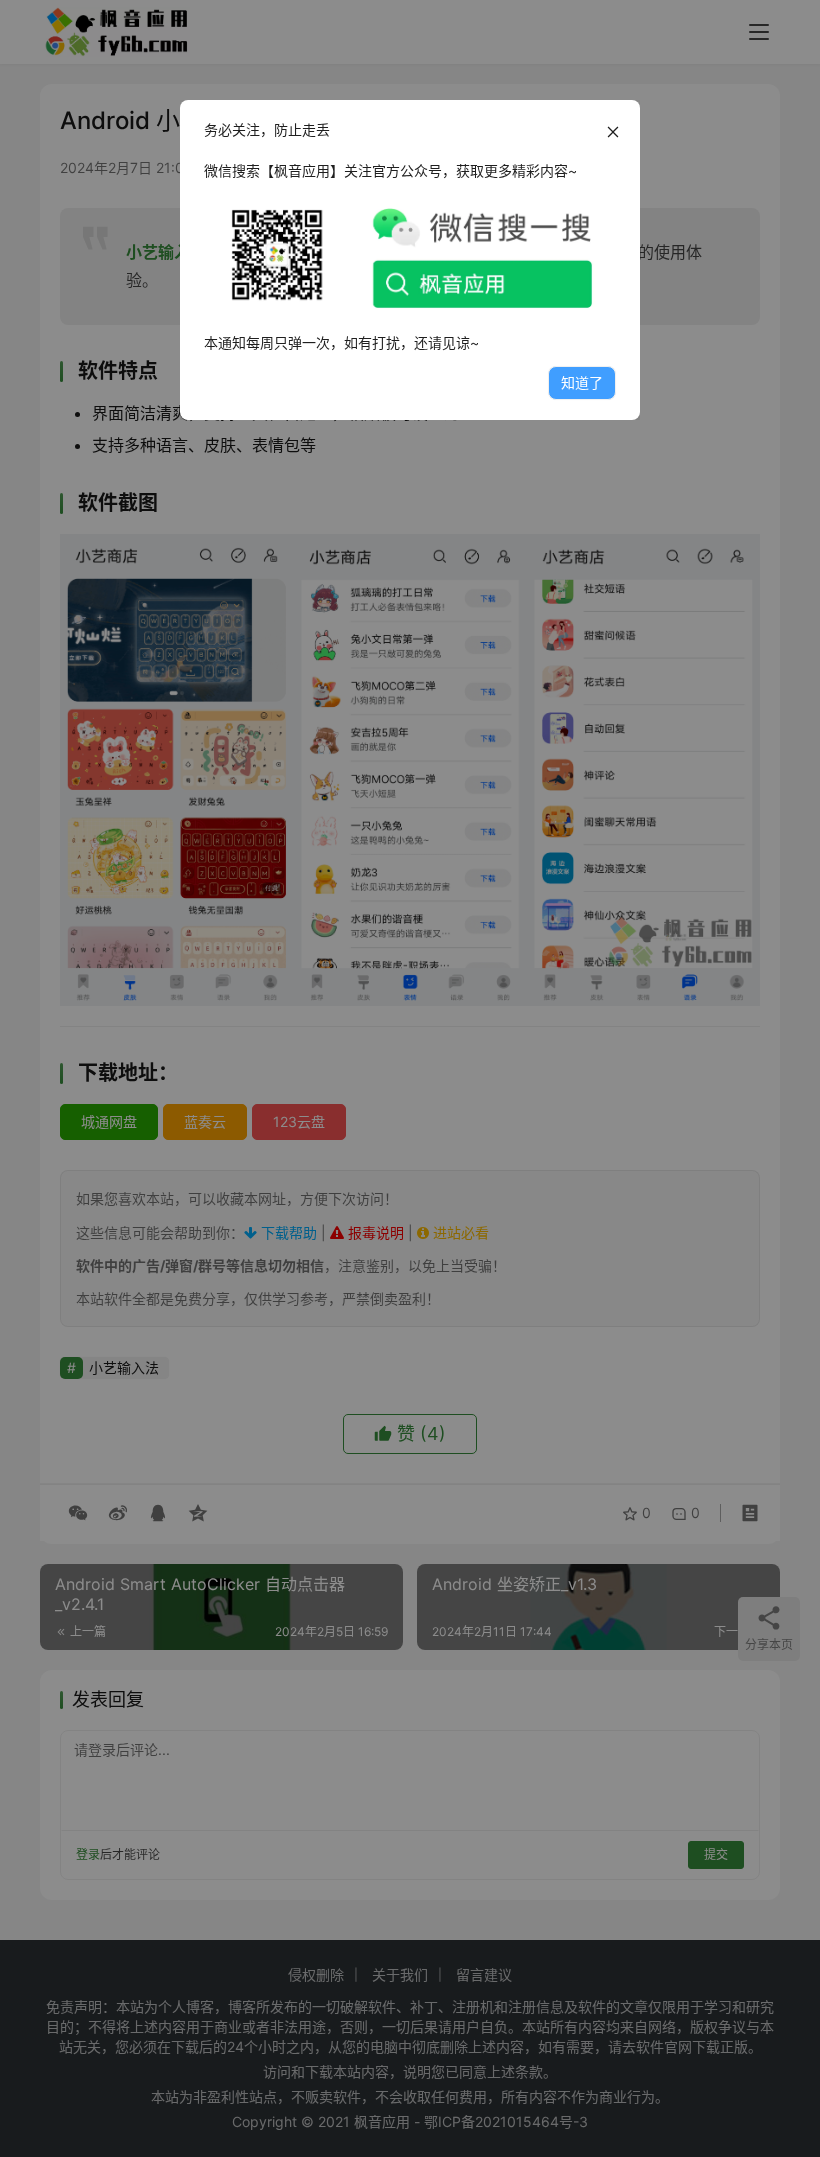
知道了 (582, 382)
